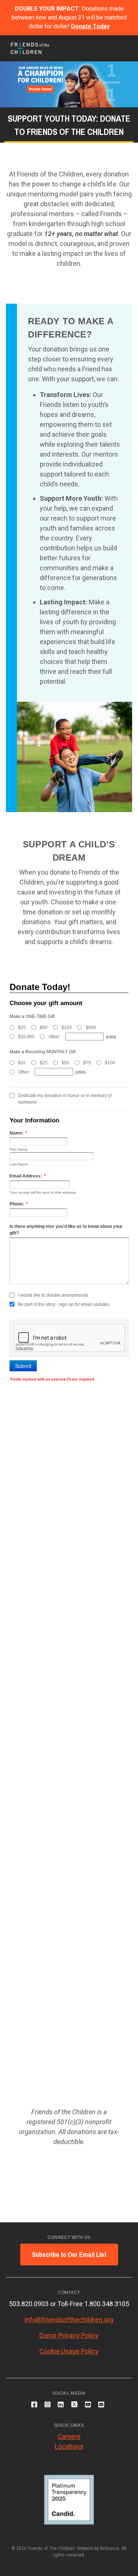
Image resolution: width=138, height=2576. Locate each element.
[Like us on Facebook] (34, 2404)
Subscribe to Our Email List (69, 2255)
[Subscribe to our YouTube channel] (88, 2404)
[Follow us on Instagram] (47, 2404)
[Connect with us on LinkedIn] (61, 2404)
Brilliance (110, 2548)
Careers (69, 2436)
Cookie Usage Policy (69, 2351)
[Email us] (101, 2404)
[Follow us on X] (74, 2404)
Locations (69, 2446)
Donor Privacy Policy (69, 2335)
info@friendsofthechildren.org (69, 2320)
